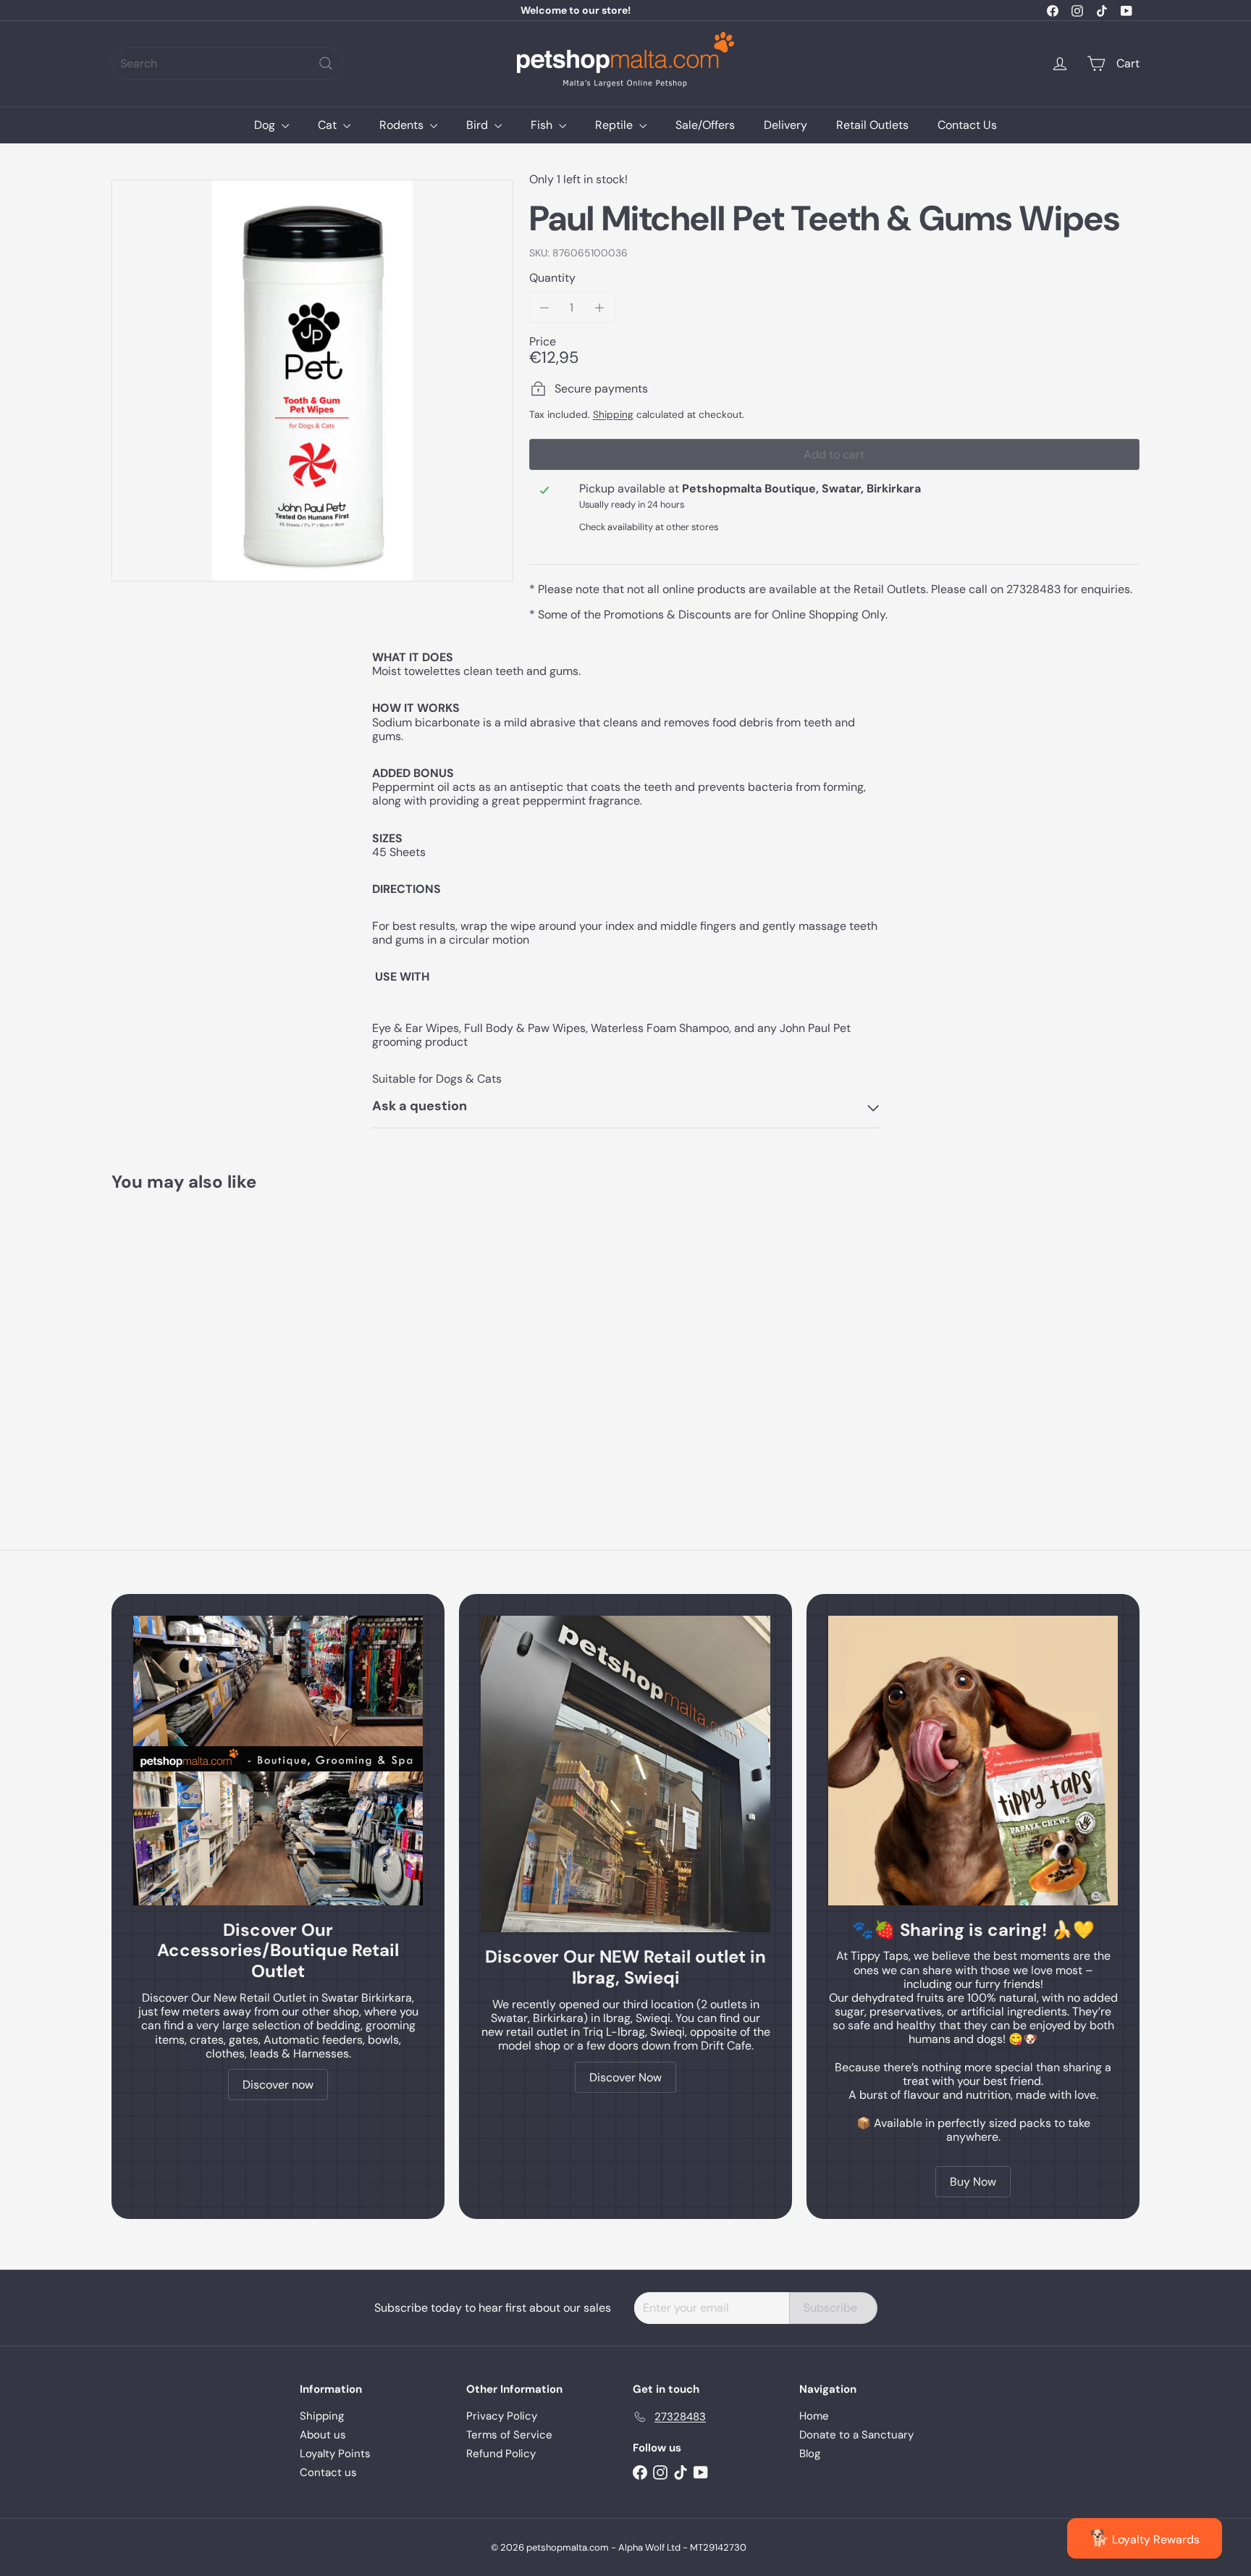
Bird (479, 125)
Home (814, 2416)
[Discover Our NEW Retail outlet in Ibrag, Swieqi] (625, 1774)
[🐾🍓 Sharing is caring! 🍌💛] (973, 1761)
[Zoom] (312, 381)
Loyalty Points (335, 2454)
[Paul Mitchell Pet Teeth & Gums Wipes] (191, 1339)
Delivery (785, 125)
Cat (329, 125)
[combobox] (227, 63)
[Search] (326, 63)
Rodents (403, 125)
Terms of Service (509, 2435)
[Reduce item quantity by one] (545, 307)
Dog (266, 125)
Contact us (328, 2472)
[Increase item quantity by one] (599, 307)
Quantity (552, 278)
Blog (810, 2454)
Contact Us (967, 125)
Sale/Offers (705, 125)
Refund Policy (501, 2454)
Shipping (613, 415)
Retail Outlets (872, 125)
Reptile (615, 125)
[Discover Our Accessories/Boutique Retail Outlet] (278, 1761)
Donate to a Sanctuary (856, 2435)
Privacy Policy (502, 2416)
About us (323, 2435)
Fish (543, 125)
